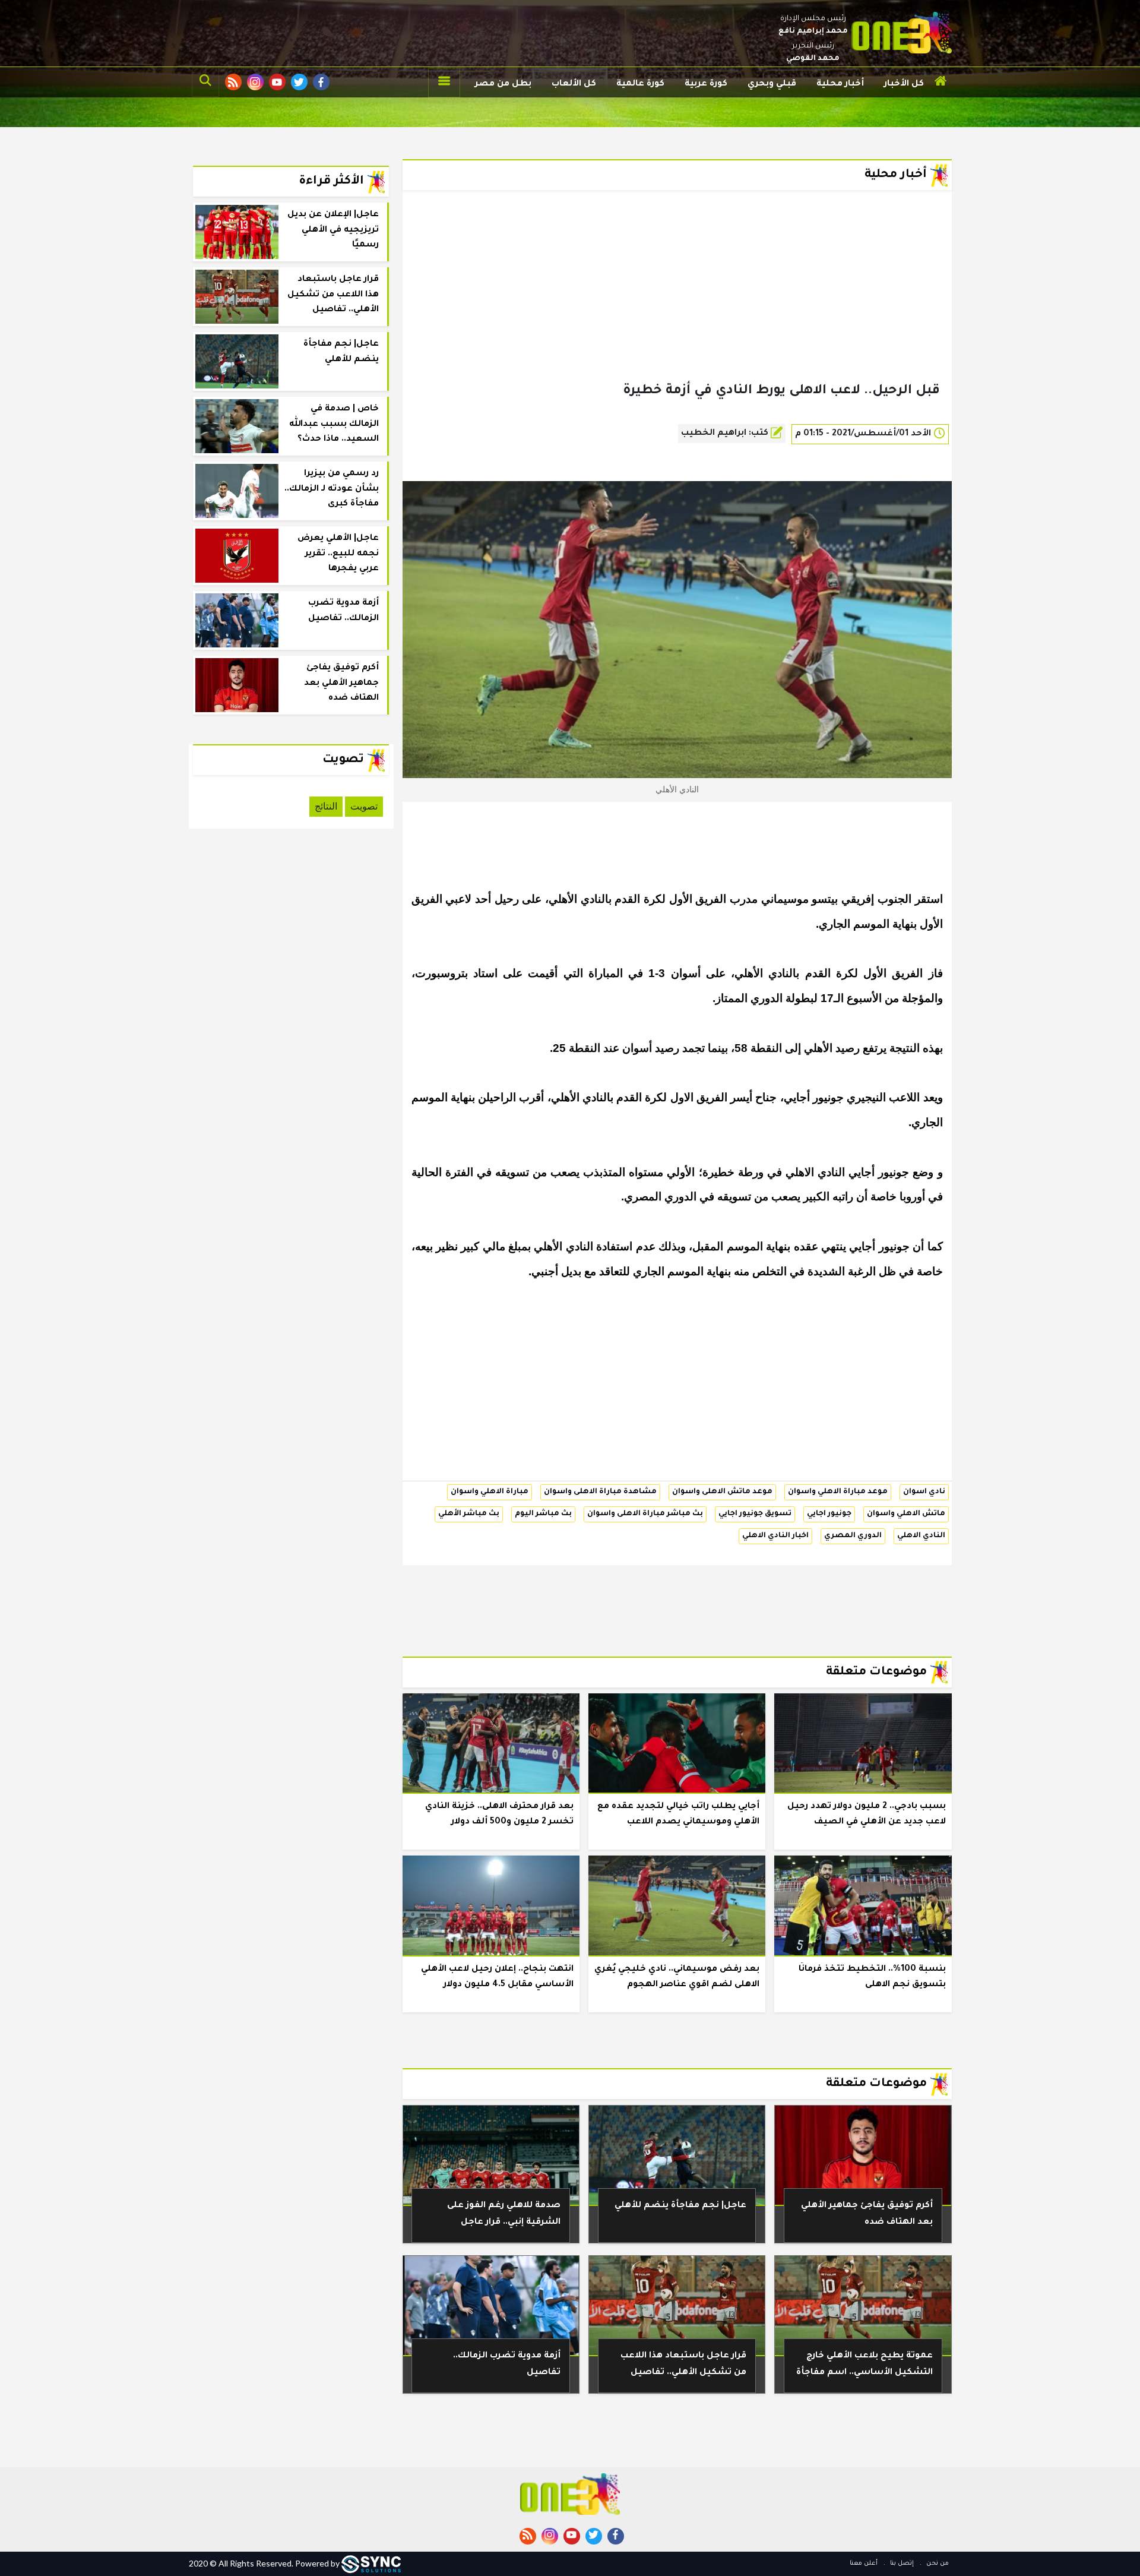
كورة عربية (706, 84)
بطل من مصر (503, 84)
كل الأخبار (904, 84)
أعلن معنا (864, 2564)
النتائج (326, 806)
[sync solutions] (371, 2563)
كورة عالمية (640, 84)
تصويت (364, 806)
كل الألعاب (574, 84)
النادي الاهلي (921, 1536)
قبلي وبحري (772, 84)
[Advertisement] (677, 305)
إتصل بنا (901, 2564)
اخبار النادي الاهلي (775, 1536)
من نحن (937, 2564)
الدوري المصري (853, 1536)
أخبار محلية (840, 84)
